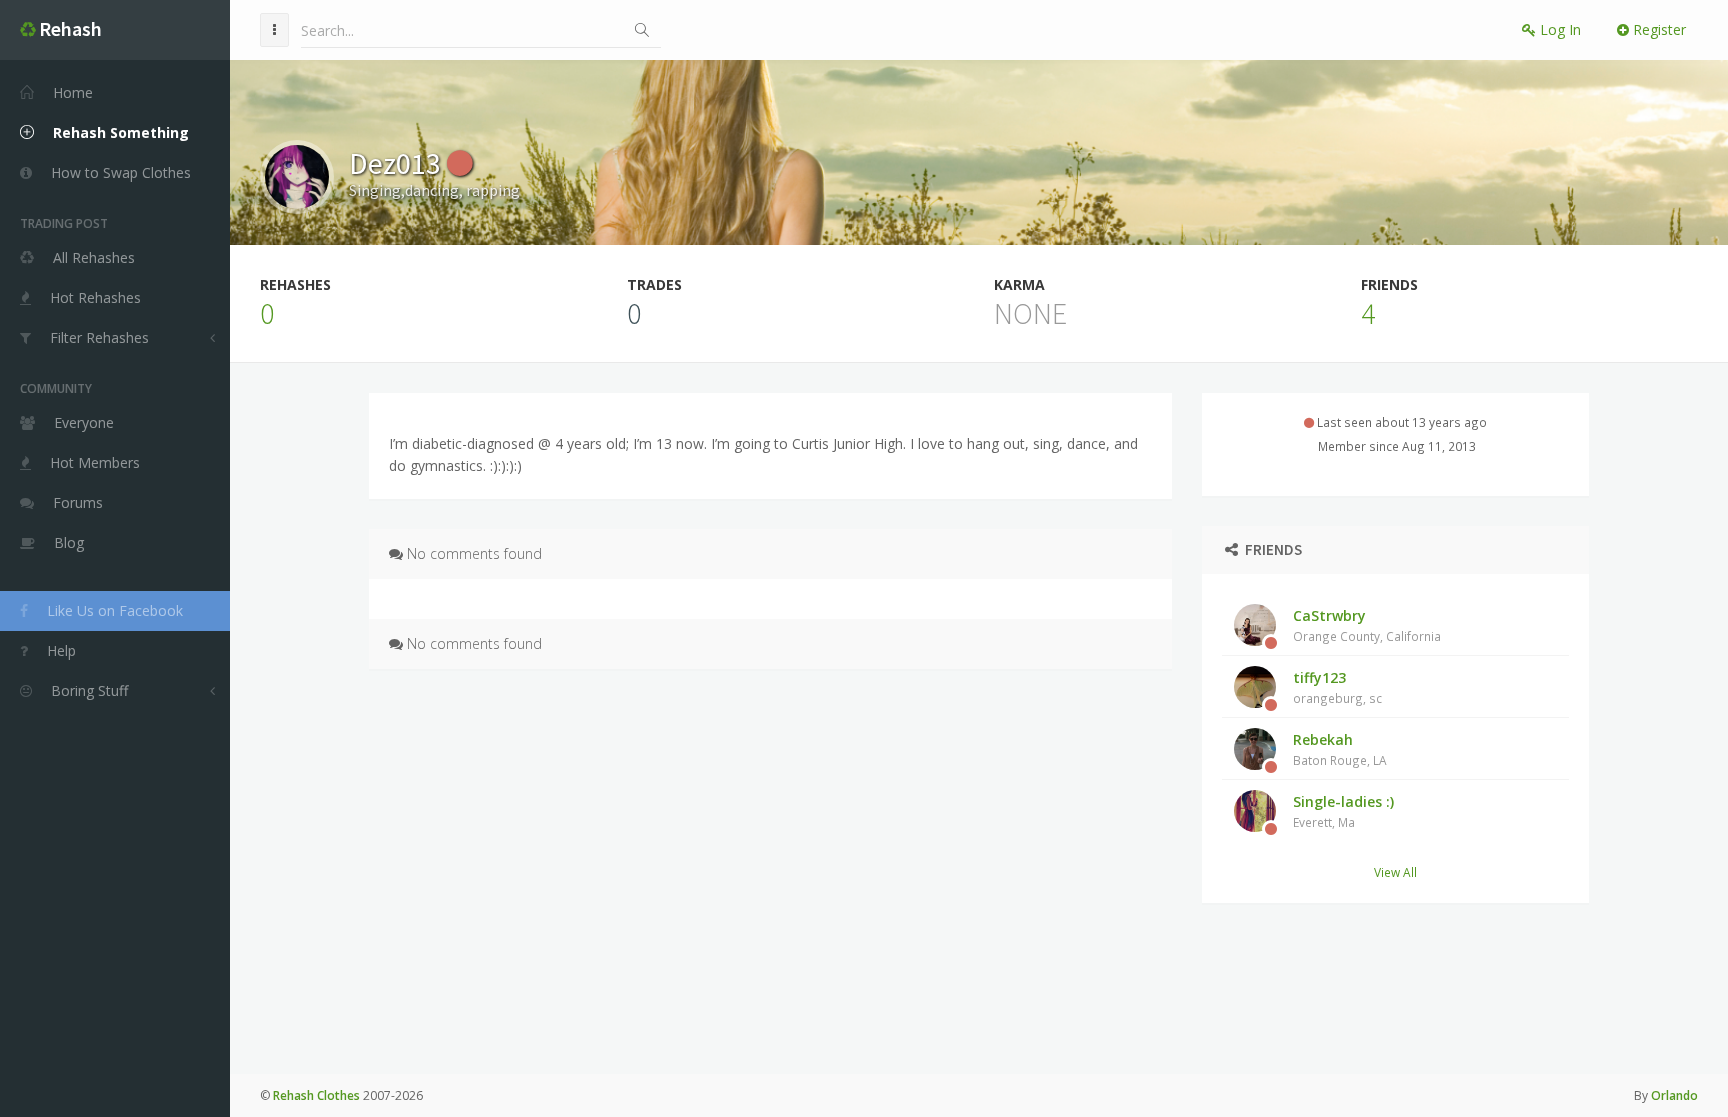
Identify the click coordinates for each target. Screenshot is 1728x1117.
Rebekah (1340, 749)
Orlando (1674, 1095)
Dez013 (398, 163)
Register (1657, 29)
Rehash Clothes (316, 1095)
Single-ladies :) (1343, 811)
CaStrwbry (1367, 625)
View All (1395, 872)
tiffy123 (1337, 687)
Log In (1558, 29)
